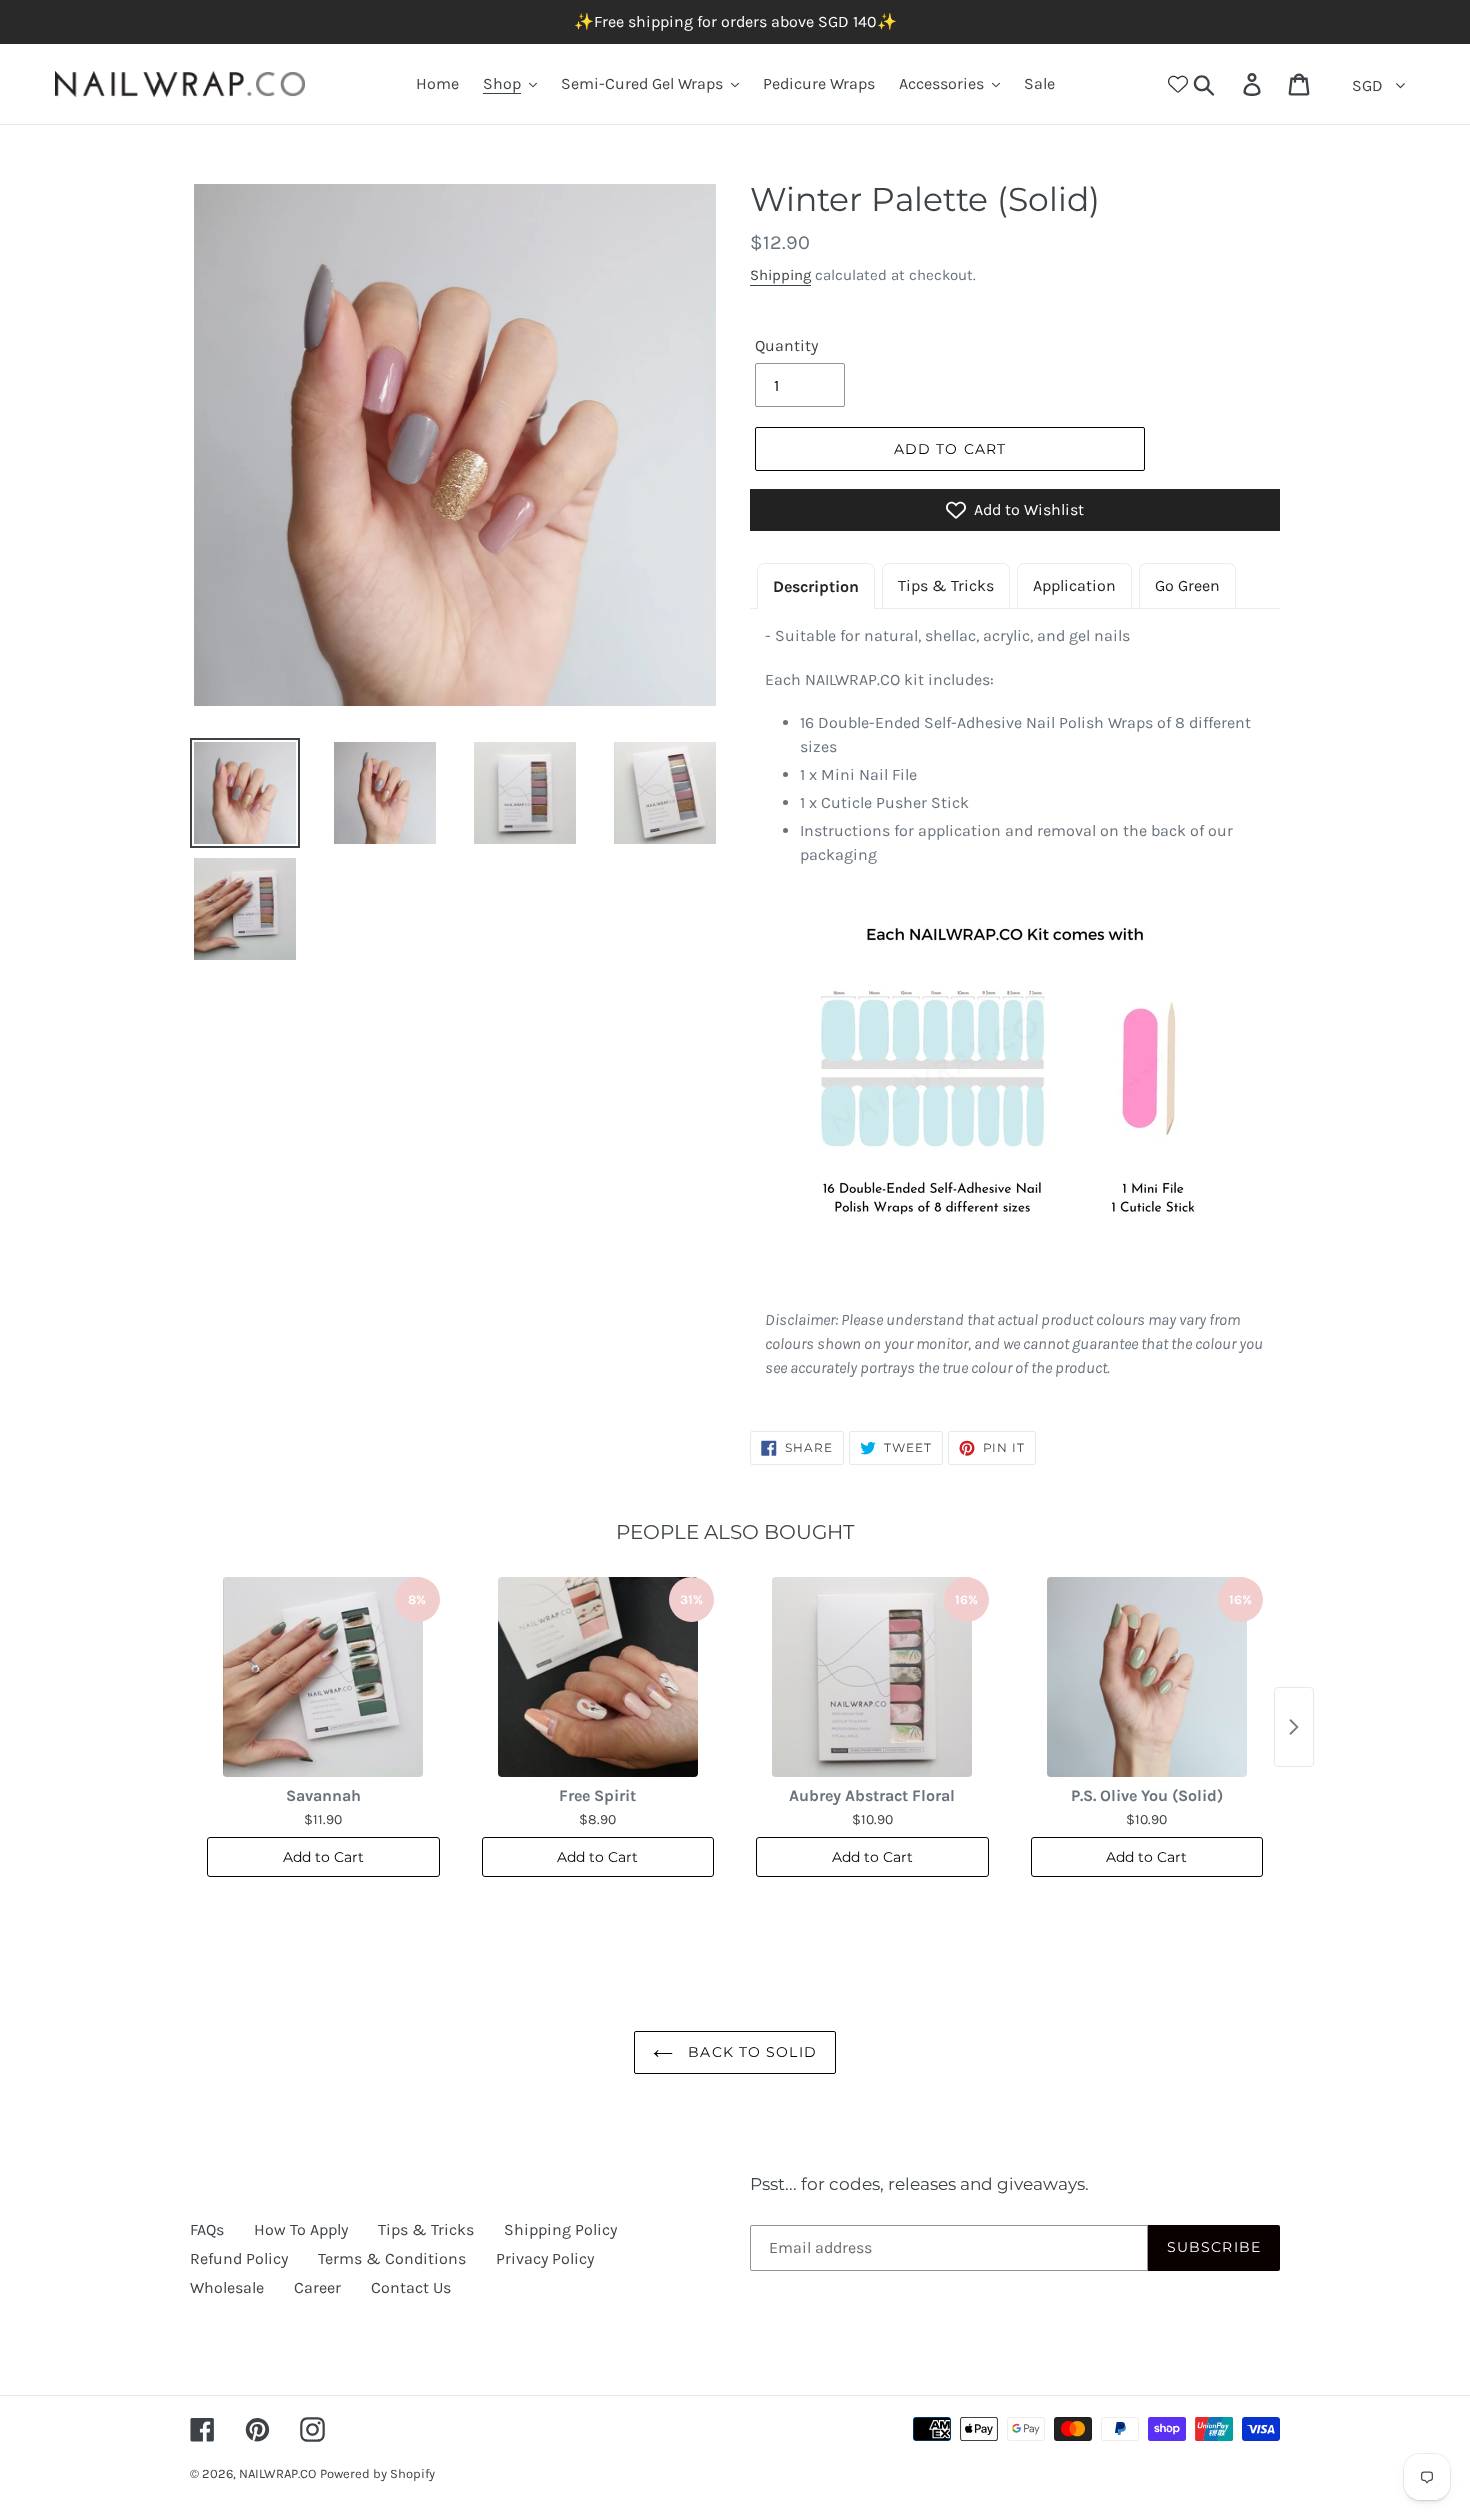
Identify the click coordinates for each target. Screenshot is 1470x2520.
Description (816, 586)
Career (317, 2287)
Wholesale (227, 2287)
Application (1074, 585)
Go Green (1187, 585)
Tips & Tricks (946, 585)
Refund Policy (239, 2258)
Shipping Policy (560, 2229)
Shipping (780, 275)
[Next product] (1294, 1727)
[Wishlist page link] (1178, 84)
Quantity (786, 345)
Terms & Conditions (392, 2258)
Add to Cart (323, 1857)
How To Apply (301, 2229)
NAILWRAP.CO (277, 2473)
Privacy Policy (545, 2258)
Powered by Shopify (377, 2473)
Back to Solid (750, 2052)
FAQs (207, 2229)
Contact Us (411, 2287)
